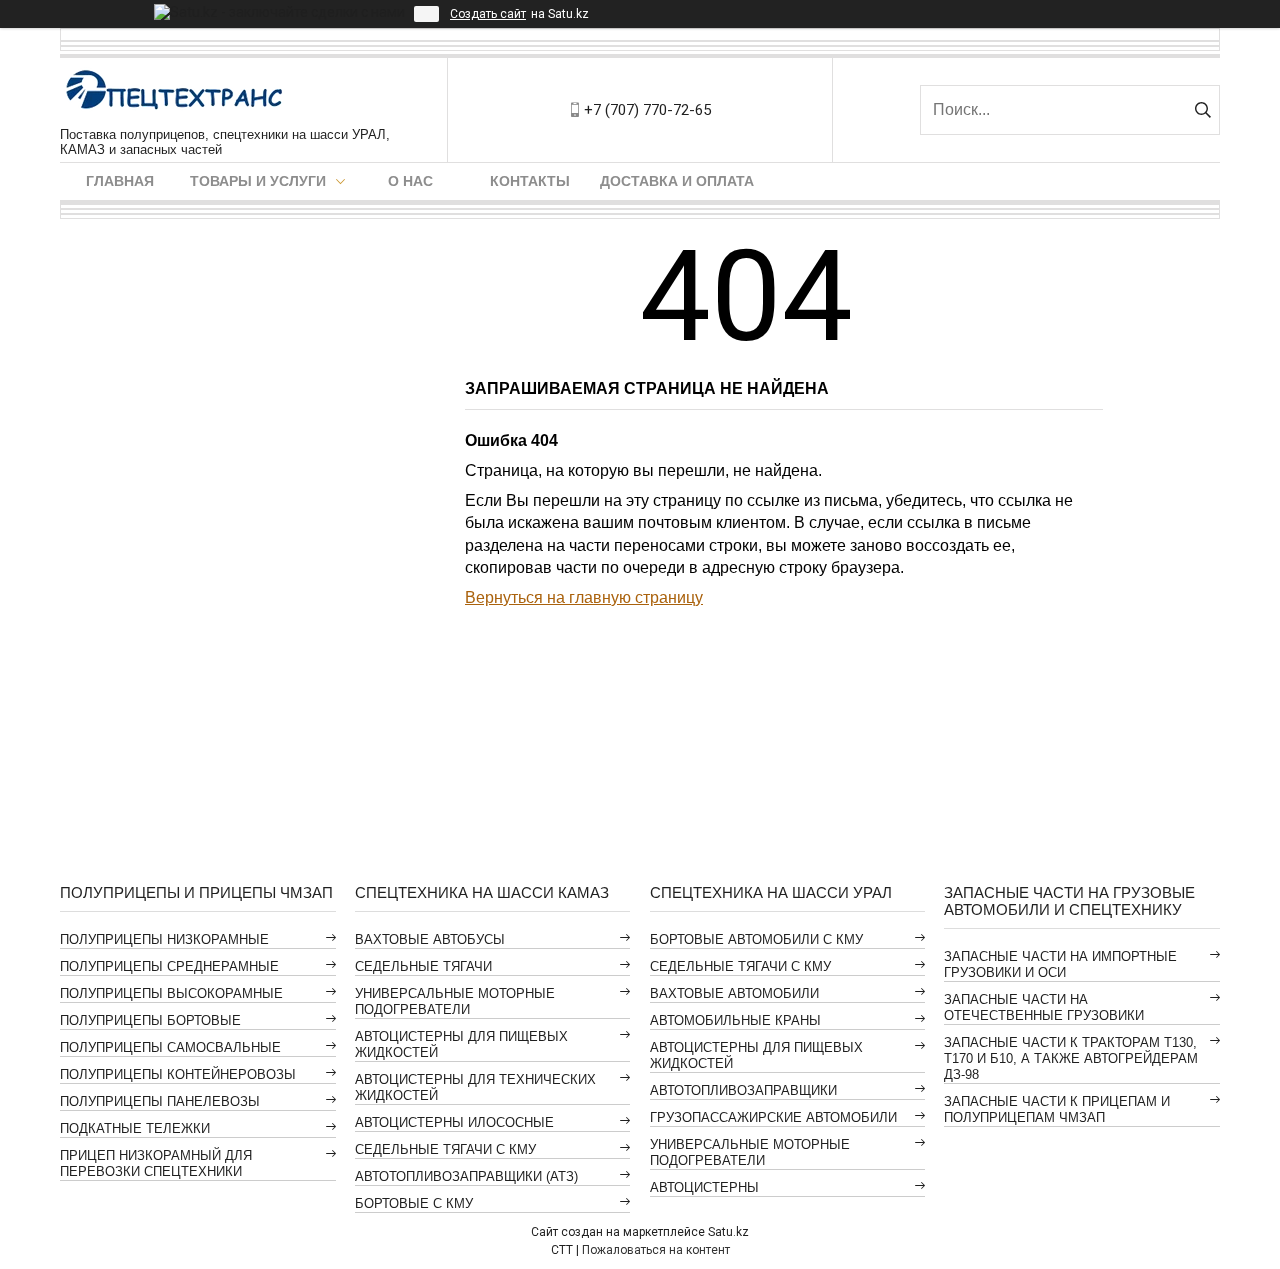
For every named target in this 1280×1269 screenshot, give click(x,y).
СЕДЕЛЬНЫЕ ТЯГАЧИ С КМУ (445, 1149)
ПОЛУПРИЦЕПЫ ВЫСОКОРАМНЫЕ (171, 993)
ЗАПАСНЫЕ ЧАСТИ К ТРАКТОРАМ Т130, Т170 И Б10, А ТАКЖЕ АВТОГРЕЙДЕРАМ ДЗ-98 (1071, 1058)
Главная (120, 181)
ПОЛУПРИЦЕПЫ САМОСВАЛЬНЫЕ (170, 1047)
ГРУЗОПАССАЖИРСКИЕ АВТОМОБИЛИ (773, 1117)
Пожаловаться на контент (656, 1250)
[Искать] (1202, 110)
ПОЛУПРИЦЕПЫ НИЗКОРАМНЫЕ (164, 939)
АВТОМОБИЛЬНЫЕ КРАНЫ (735, 1020)
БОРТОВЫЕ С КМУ (414, 1203)
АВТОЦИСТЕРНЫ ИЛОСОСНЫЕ (454, 1122)
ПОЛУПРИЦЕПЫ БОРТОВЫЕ (150, 1020)
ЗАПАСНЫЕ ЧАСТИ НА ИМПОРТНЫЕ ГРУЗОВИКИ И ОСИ (1060, 964)
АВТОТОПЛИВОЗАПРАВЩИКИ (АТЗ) (466, 1176)
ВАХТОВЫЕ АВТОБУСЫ (430, 939)
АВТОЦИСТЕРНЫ (704, 1187)
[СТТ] (175, 92)
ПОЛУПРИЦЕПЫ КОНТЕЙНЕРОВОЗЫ (178, 1074)
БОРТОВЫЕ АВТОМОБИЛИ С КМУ (756, 939)
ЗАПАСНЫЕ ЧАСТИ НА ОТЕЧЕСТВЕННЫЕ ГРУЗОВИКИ (1044, 1007)
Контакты (530, 181)
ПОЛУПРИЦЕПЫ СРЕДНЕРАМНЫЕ (169, 966)
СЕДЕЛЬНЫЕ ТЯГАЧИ (423, 966)
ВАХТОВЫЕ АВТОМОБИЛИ (734, 993)
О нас (410, 181)
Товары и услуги (258, 181)
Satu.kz (728, 1232)
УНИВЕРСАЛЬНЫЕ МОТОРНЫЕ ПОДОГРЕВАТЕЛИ (455, 1001)
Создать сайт (488, 14)
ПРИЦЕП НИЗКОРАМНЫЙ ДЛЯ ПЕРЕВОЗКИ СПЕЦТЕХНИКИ (156, 1163)
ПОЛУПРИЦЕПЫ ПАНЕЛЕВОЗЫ (160, 1101)
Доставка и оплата (677, 181)
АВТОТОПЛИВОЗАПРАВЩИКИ (743, 1090)
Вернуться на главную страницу (584, 597)
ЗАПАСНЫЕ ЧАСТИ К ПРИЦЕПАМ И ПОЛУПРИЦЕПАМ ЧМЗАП (1057, 1109)
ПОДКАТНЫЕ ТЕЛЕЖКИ (135, 1128)
